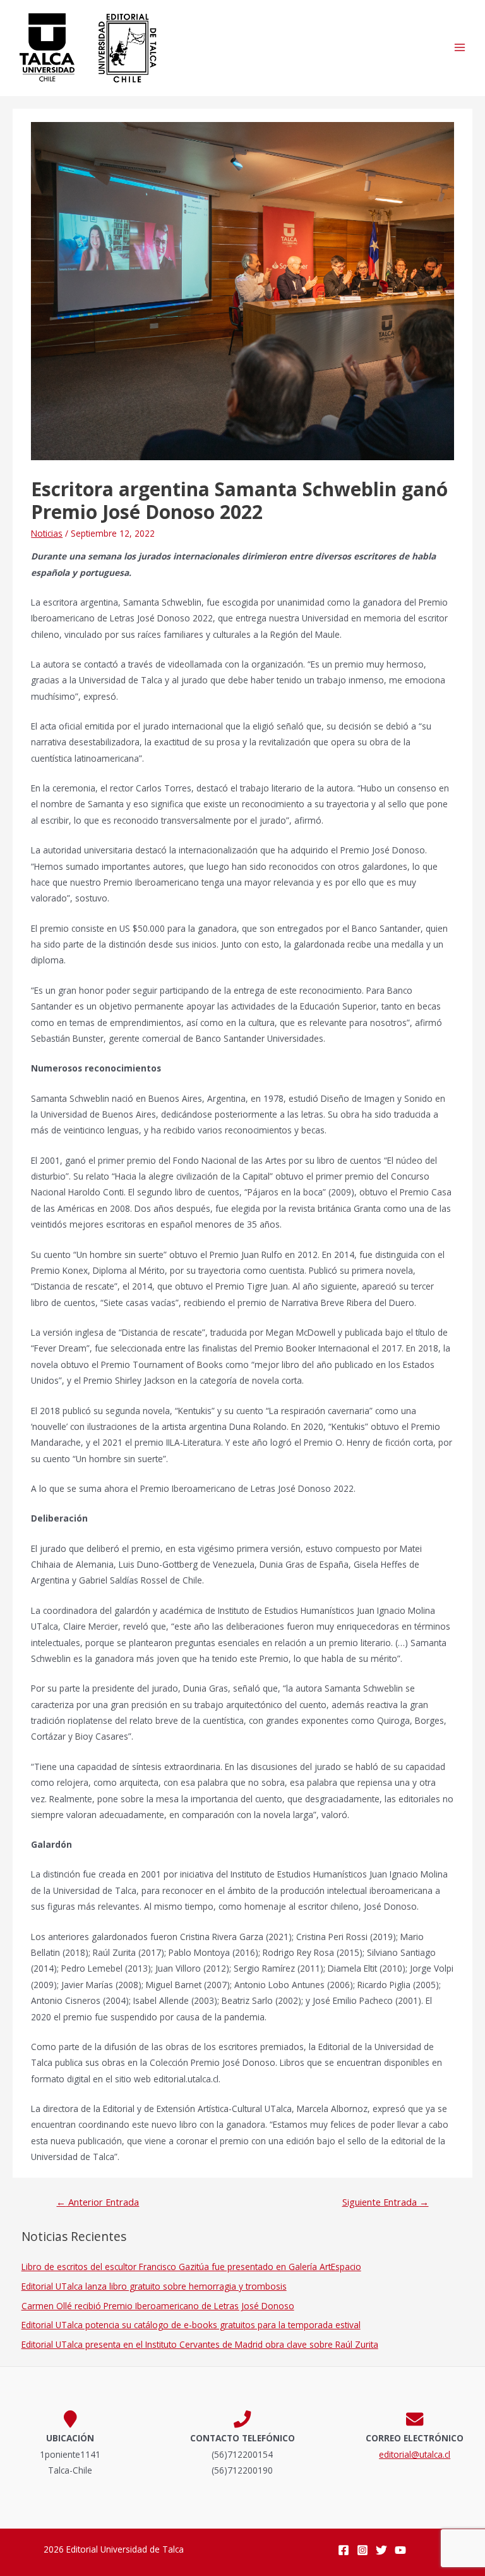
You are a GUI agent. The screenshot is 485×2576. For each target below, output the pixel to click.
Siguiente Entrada (386, 2202)
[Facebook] (344, 2550)
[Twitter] (381, 2550)
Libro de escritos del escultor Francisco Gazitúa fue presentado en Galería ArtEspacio (191, 2267)
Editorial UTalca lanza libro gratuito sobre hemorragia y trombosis (154, 2286)
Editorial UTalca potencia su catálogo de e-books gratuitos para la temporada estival (191, 2325)
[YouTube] (400, 2550)
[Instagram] (362, 2550)
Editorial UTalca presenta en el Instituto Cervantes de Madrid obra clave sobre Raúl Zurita (200, 2344)
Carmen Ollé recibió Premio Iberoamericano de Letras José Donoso (158, 2306)
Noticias (47, 533)
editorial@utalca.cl (415, 2454)
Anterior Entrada (98, 2202)
